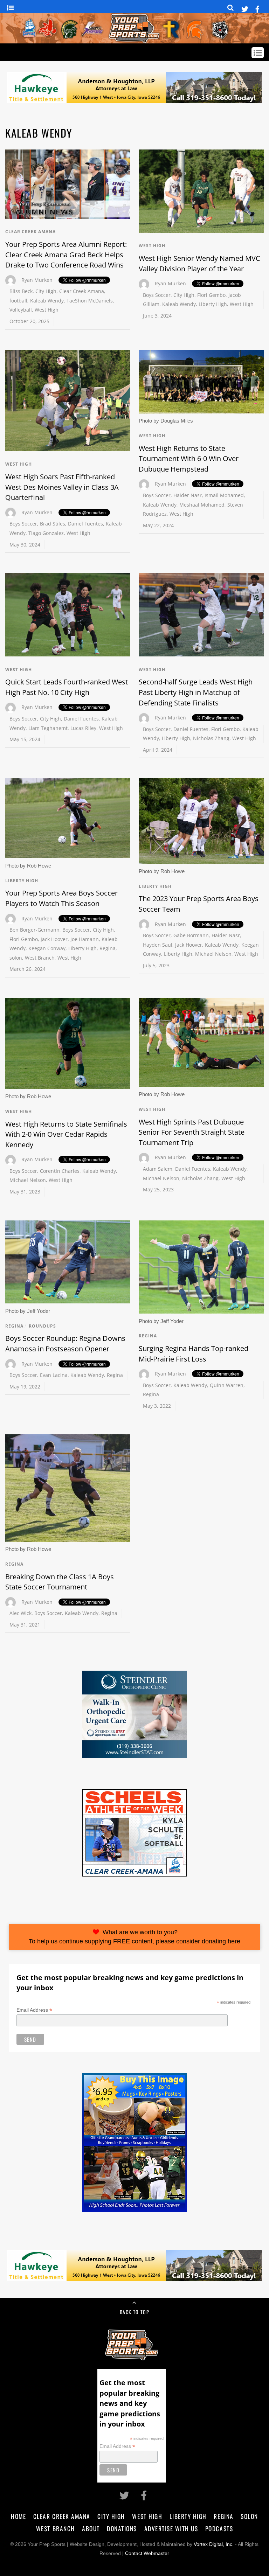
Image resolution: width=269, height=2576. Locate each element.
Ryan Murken (37, 280)
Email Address (34, 2010)
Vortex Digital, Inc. (214, 2544)
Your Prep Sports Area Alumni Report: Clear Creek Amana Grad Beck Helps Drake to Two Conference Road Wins (66, 255)
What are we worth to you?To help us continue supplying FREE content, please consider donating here (134, 1937)
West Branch (40, 958)
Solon (249, 2516)
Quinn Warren (227, 1385)
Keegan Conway (47, 948)
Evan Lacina (54, 1375)
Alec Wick (20, 1613)
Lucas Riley (83, 728)
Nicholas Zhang (211, 738)
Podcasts (219, 2528)
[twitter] (245, 8)
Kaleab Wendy (47, 301)
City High (46, 291)
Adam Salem (158, 1169)
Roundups (42, 1326)
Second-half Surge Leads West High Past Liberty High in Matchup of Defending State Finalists (196, 692)
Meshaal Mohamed (202, 505)
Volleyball (21, 310)
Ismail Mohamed (224, 495)
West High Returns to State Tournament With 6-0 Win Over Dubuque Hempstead (189, 459)
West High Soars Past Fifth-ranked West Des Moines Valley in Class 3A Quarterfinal (62, 487)
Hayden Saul (158, 945)
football (18, 301)
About (91, 2528)
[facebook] (257, 8)
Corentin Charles (60, 1171)
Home (18, 2516)
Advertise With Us (171, 2528)
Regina (108, 948)
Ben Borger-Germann (35, 930)
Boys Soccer (157, 295)
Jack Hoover (54, 939)
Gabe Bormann (191, 935)
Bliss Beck (21, 291)
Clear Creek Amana (30, 232)
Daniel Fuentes (85, 524)
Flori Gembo (211, 295)
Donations (122, 2528)
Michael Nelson (213, 954)
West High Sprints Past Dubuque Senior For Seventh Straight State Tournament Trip (192, 1132)
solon (16, 958)
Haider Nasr (188, 495)
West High (47, 310)
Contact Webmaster (147, 2553)
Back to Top (134, 2312)
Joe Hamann (85, 939)
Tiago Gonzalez (46, 533)
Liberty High (213, 304)
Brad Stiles (53, 524)
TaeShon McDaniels (90, 301)
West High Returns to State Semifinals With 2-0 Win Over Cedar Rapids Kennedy (66, 1134)
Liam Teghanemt (48, 728)
